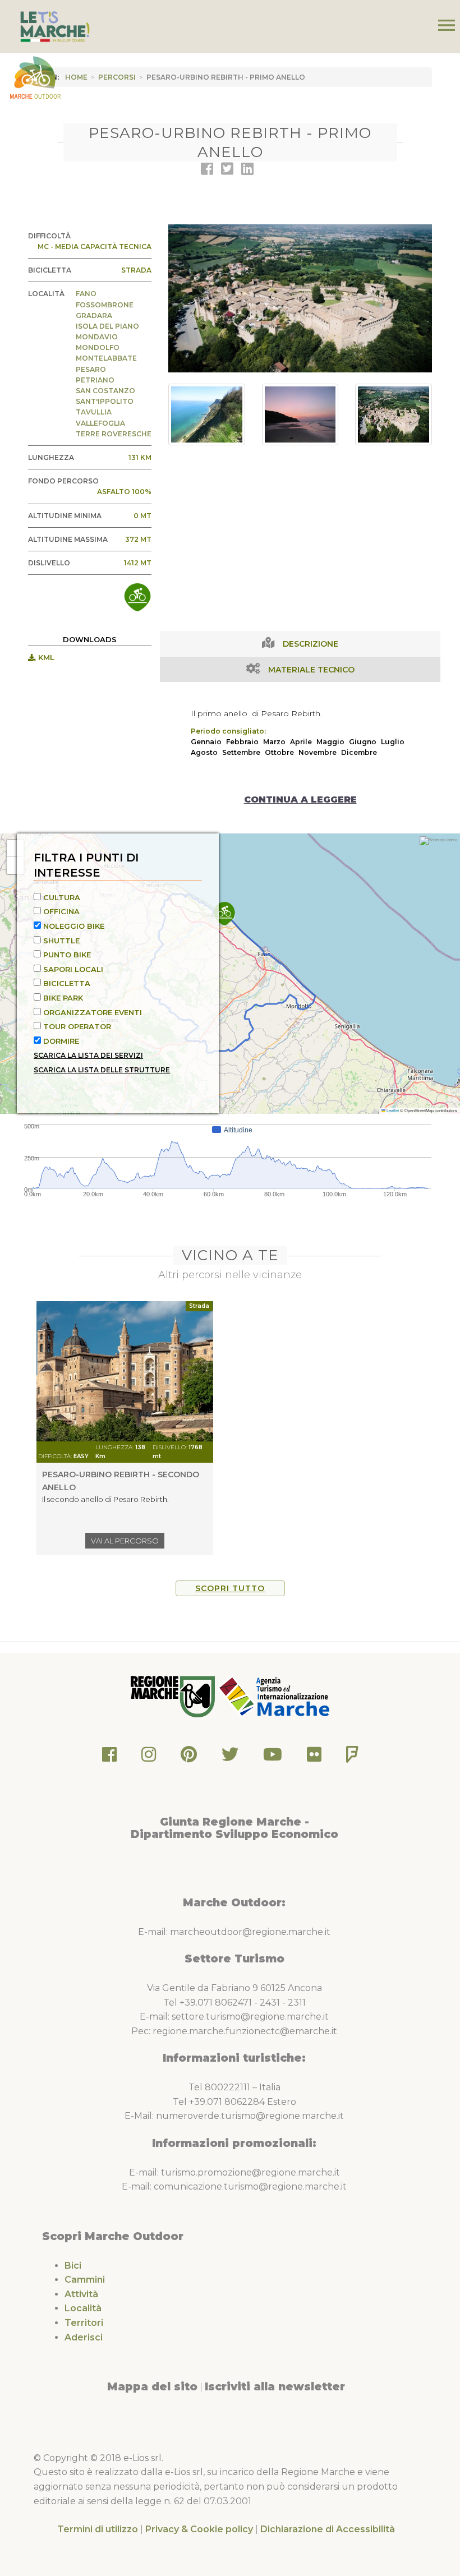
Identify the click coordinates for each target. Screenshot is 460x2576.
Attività (81, 2294)
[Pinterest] (189, 1757)
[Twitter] (230, 1757)
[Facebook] (109, 1757)
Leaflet (392, 1110)
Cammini (85, 2280)
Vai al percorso (125, 1541)
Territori (84, 2323)
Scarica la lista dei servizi (88, 1055)
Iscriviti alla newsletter (275, 2386)
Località (83, 2308)
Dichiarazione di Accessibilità (328, 2529)
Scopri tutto (230, 1588)
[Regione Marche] (174, 1696)
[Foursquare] (352, 1757)
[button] (224, 914)
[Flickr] (314, 1757)
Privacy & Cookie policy (199, 2529)
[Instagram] (149, 1757)
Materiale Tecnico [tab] (311, 670)
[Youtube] (273, 1757)
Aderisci (84, 2337)
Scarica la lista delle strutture (102, 1070)
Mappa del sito (152, 2386)
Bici (73, 2266)
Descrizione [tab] (311, 644)
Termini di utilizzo (98, 2529)
